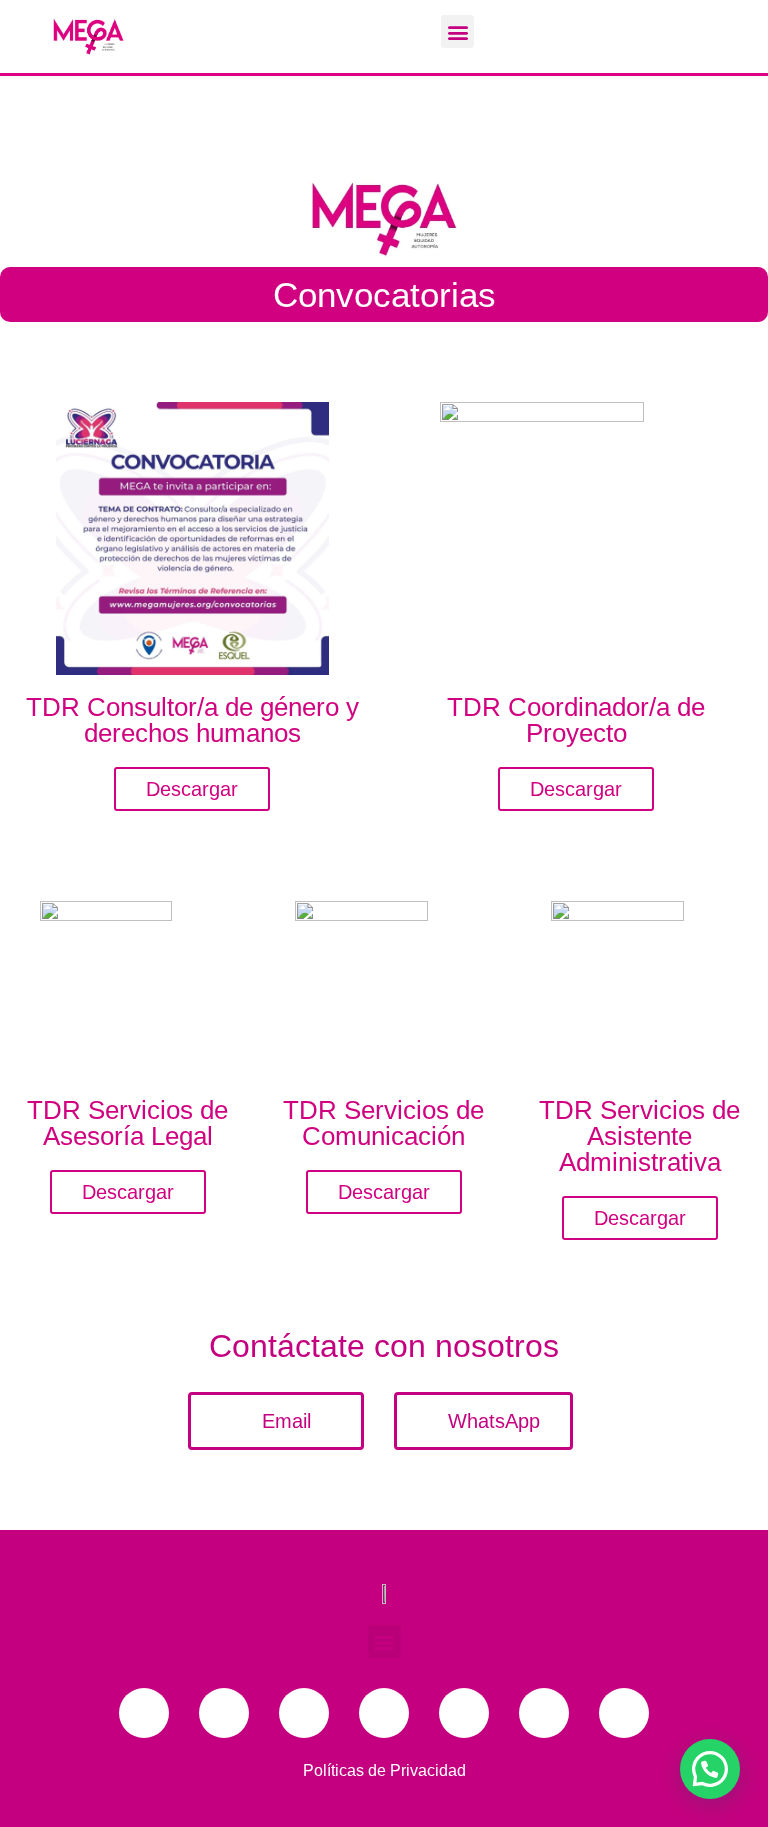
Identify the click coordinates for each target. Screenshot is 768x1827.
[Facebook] (144, 1713)
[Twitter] (224, 1713)
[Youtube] (304, 1713)
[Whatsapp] (544, 1713)
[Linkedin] (464, 1713)
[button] (457, 31)
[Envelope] (624, 1713)
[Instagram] (384, 1713)
